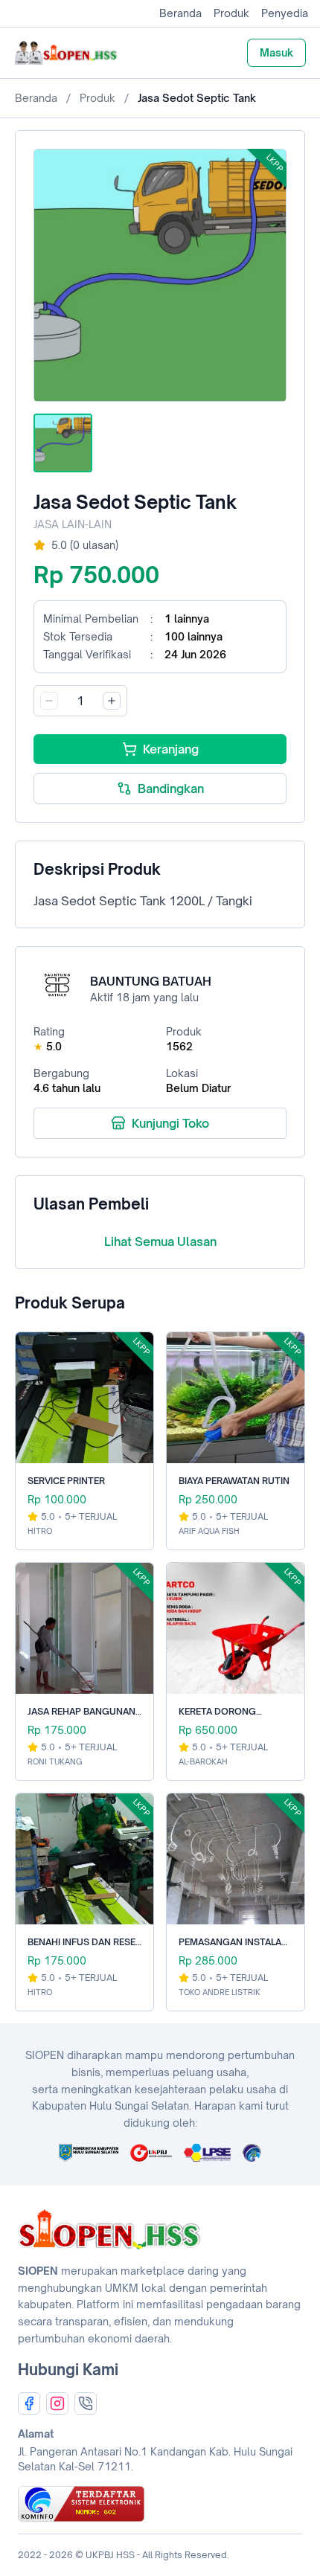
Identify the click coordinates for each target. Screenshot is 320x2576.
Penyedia (285, 13)
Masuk (276, 52)
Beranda (180, 13)
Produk (231, 13)
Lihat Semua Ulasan (160, 1242)
